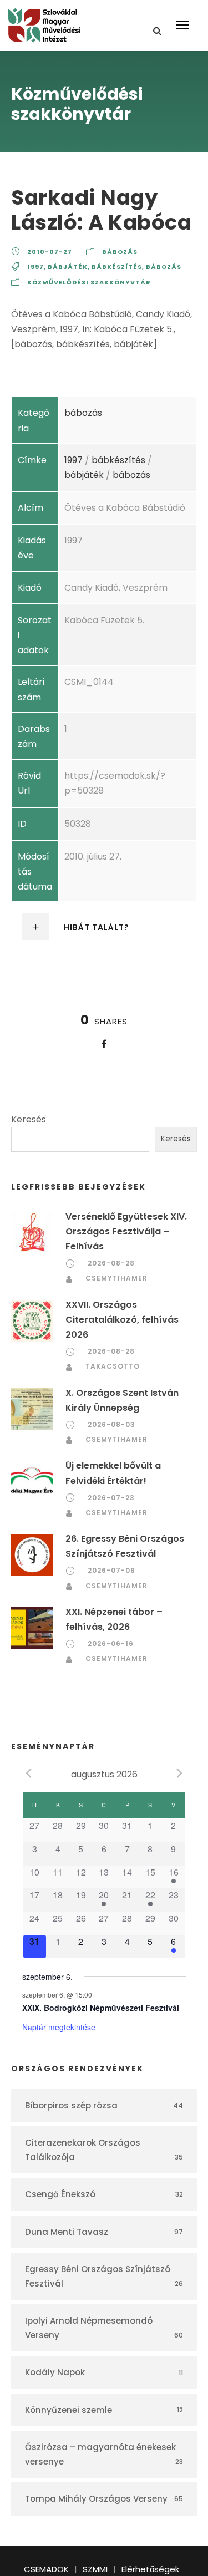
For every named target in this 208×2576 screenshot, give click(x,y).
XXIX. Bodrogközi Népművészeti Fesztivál (101, 2008)
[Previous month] (29, 1774)
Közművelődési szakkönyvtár (89, 282)
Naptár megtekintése (59, 2027)
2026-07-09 (111, 1570)
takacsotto (113, 1366)
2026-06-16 (111, 1643)
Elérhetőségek (150, 2569)
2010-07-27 (50, 252)
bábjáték (68, 267)
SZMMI (95, 2569)
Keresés (29, 1119)
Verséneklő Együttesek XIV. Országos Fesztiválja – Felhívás (126, 1231)
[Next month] (180, 1774)
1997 (35, 267)
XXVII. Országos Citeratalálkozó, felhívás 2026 (122, 1320)
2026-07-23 (111, 1498)
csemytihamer (116, 1278)
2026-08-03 (111, 1424)
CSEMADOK (46, 2569)
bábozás (120, 252)
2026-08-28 (111, 1263)
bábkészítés (117, 267)
